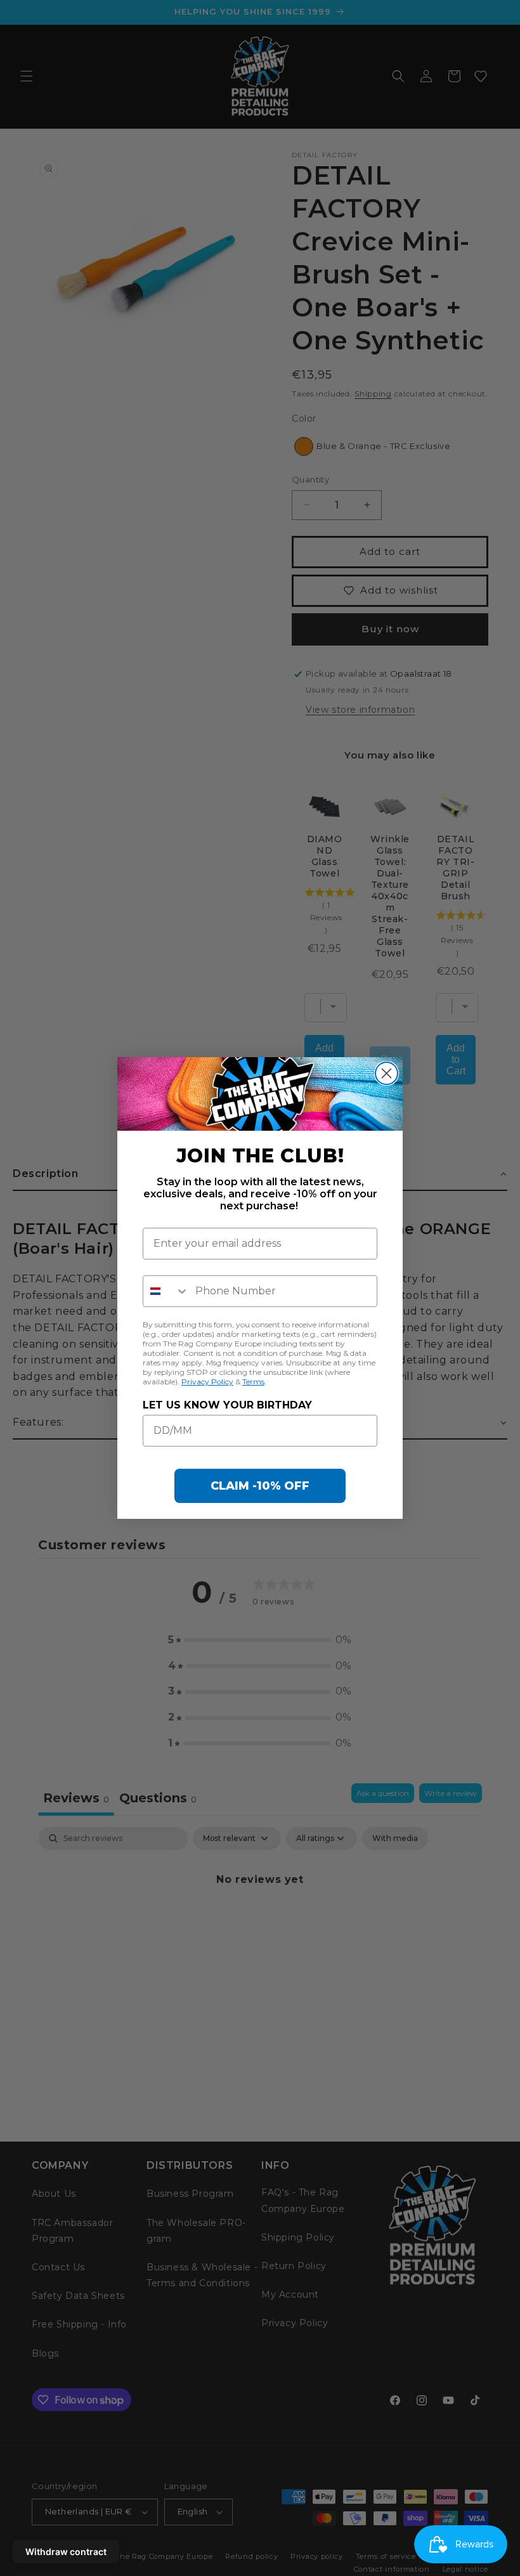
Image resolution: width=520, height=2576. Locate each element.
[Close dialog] (387, 1073)
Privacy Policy (207, 1382)
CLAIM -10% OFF (260, 1486)
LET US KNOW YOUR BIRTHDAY (227, 1405)
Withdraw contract (66, 2552)
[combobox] (166, 1291)
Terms (253, 1382)
